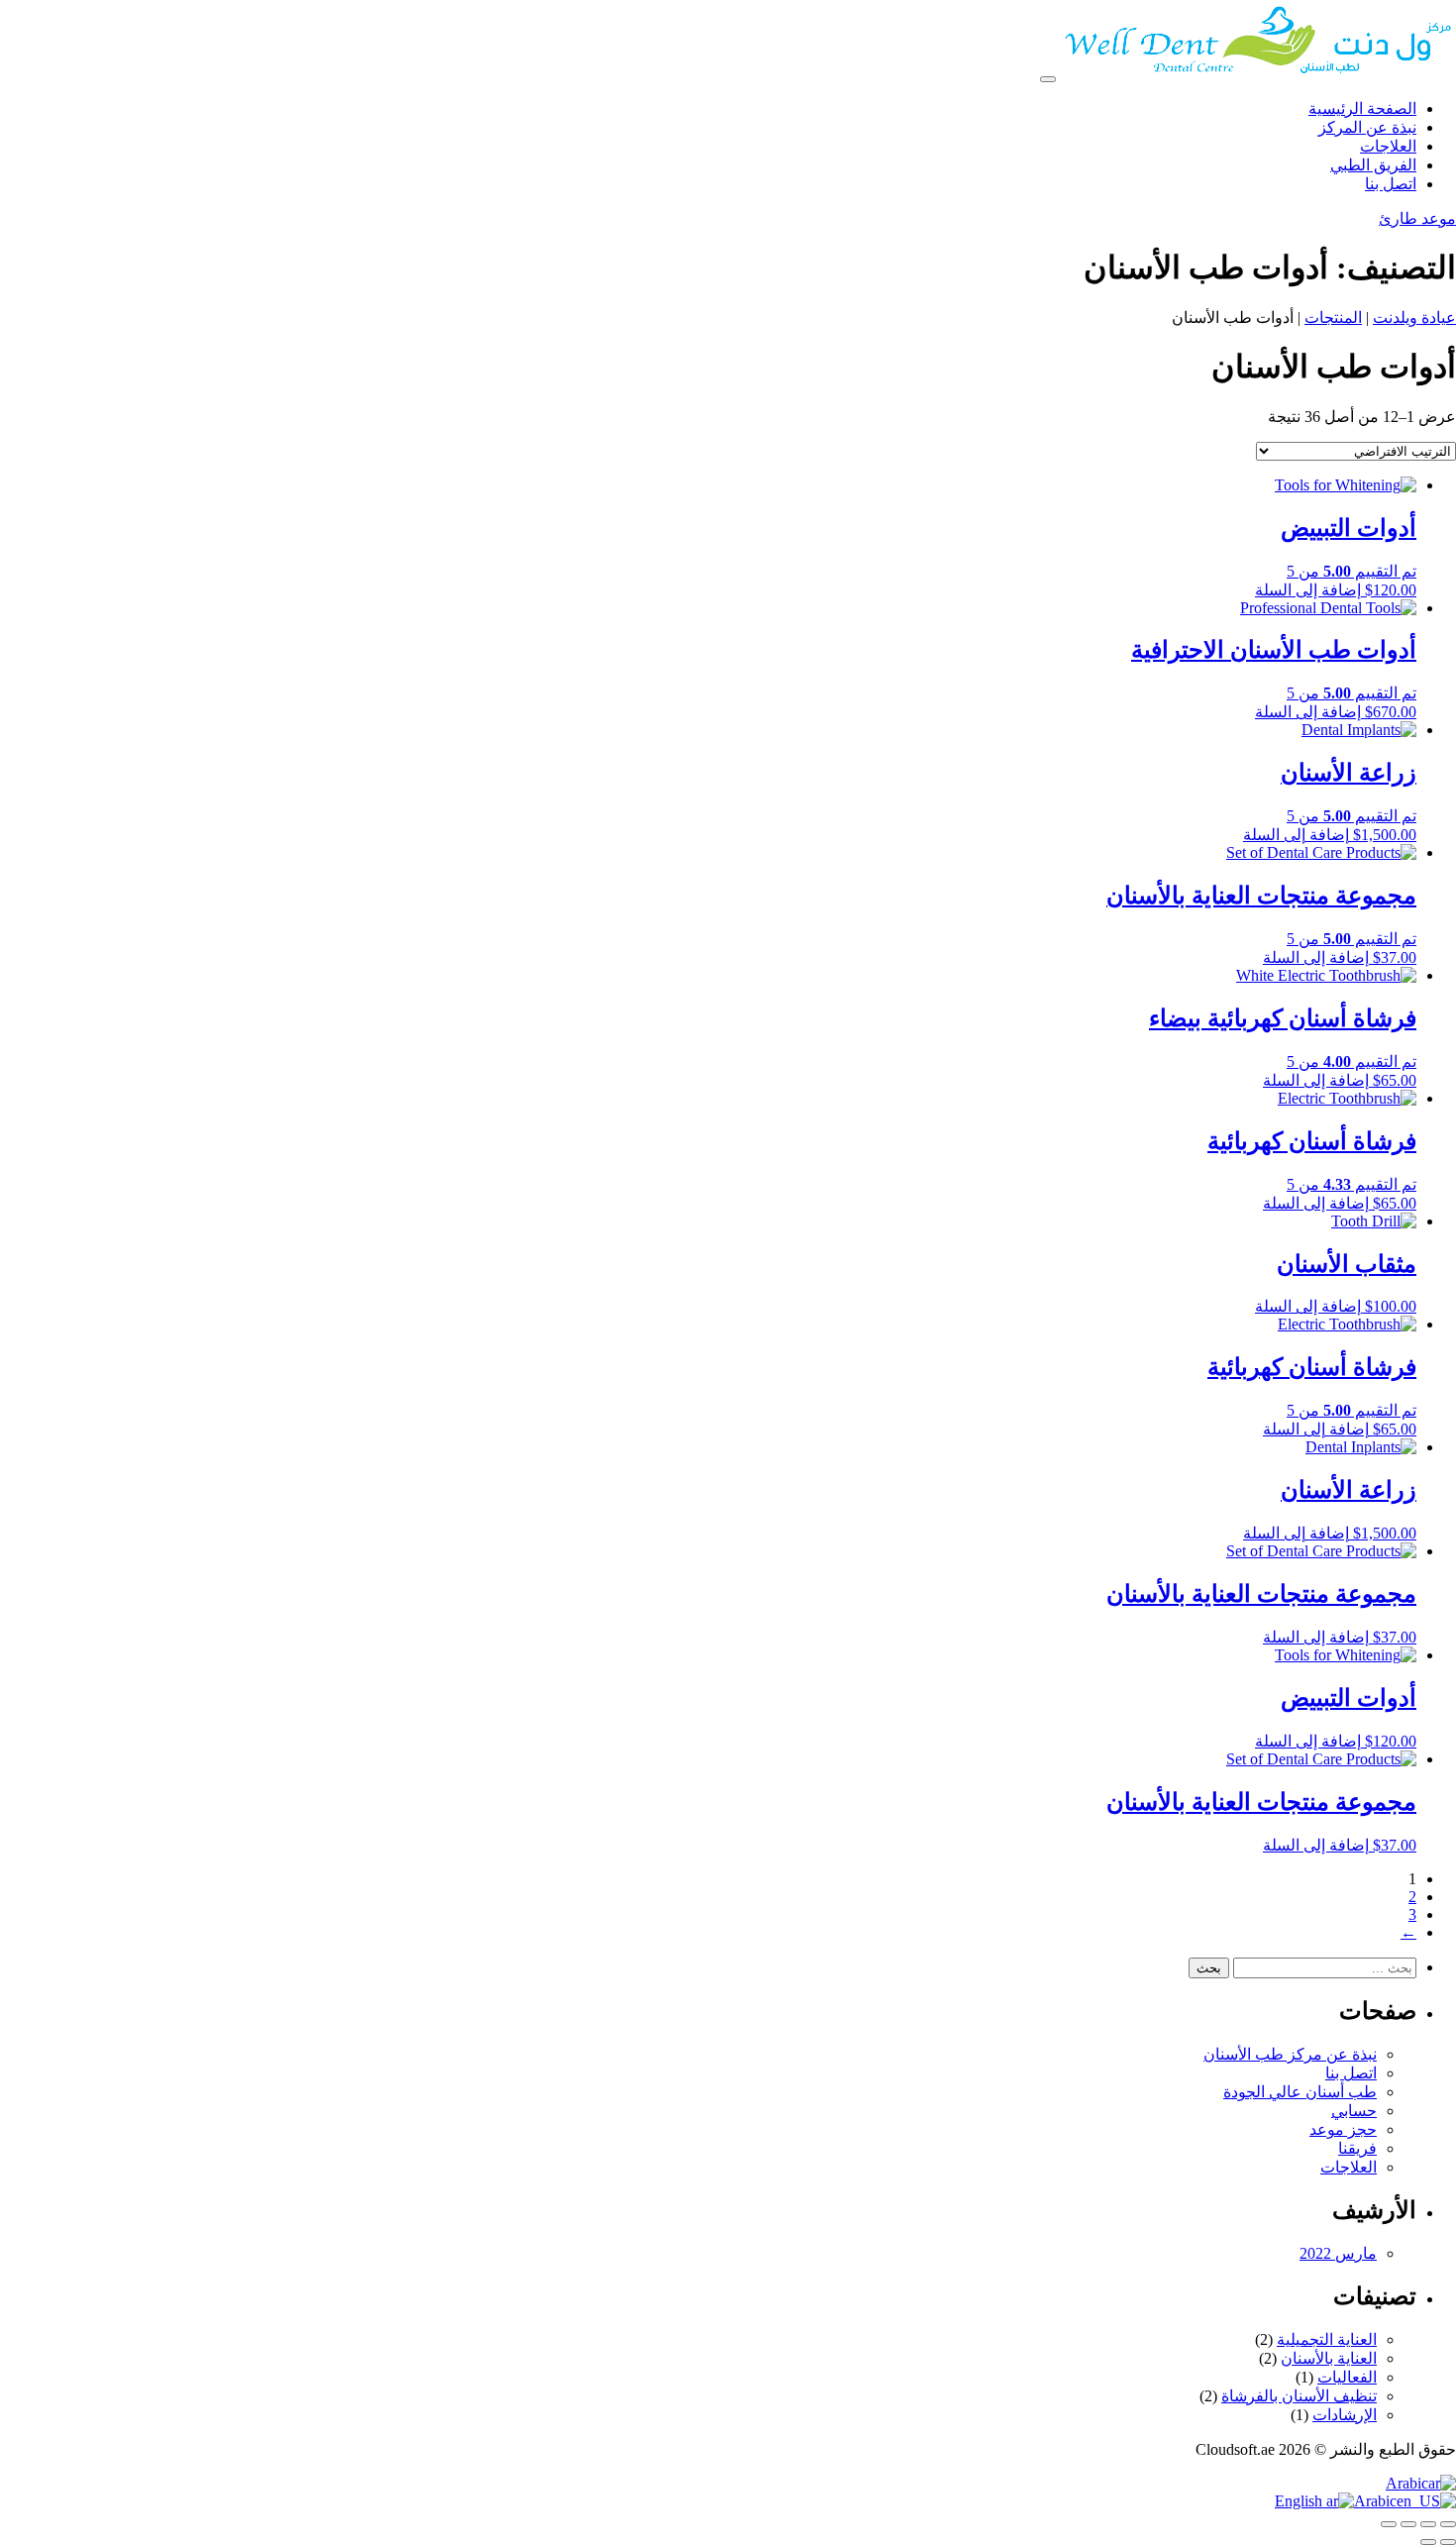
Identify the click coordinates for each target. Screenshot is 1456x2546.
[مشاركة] (1408, 2524)
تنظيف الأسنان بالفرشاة (1299, 2396)
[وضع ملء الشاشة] (1428, 2524)
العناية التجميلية (1327, 2339)
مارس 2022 (1338, 2253)
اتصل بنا (1351, 2073)
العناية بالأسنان (1329, 2358)
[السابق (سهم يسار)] (1448, 2542)
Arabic (1407, 2483)
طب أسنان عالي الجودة (1300, 2092)
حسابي (1354, 2111)
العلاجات (1349, 2167)
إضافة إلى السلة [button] (1308, 590)
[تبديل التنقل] (1048, 79)
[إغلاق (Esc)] (1389, 2524)
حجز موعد (1343, 2129)
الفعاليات (1347, 2377)
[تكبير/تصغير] (1448, 2524)
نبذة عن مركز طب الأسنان (1290, 2054)
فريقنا (1357, 2148)
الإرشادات (1345, 2415)
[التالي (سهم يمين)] (1428, 2542)
